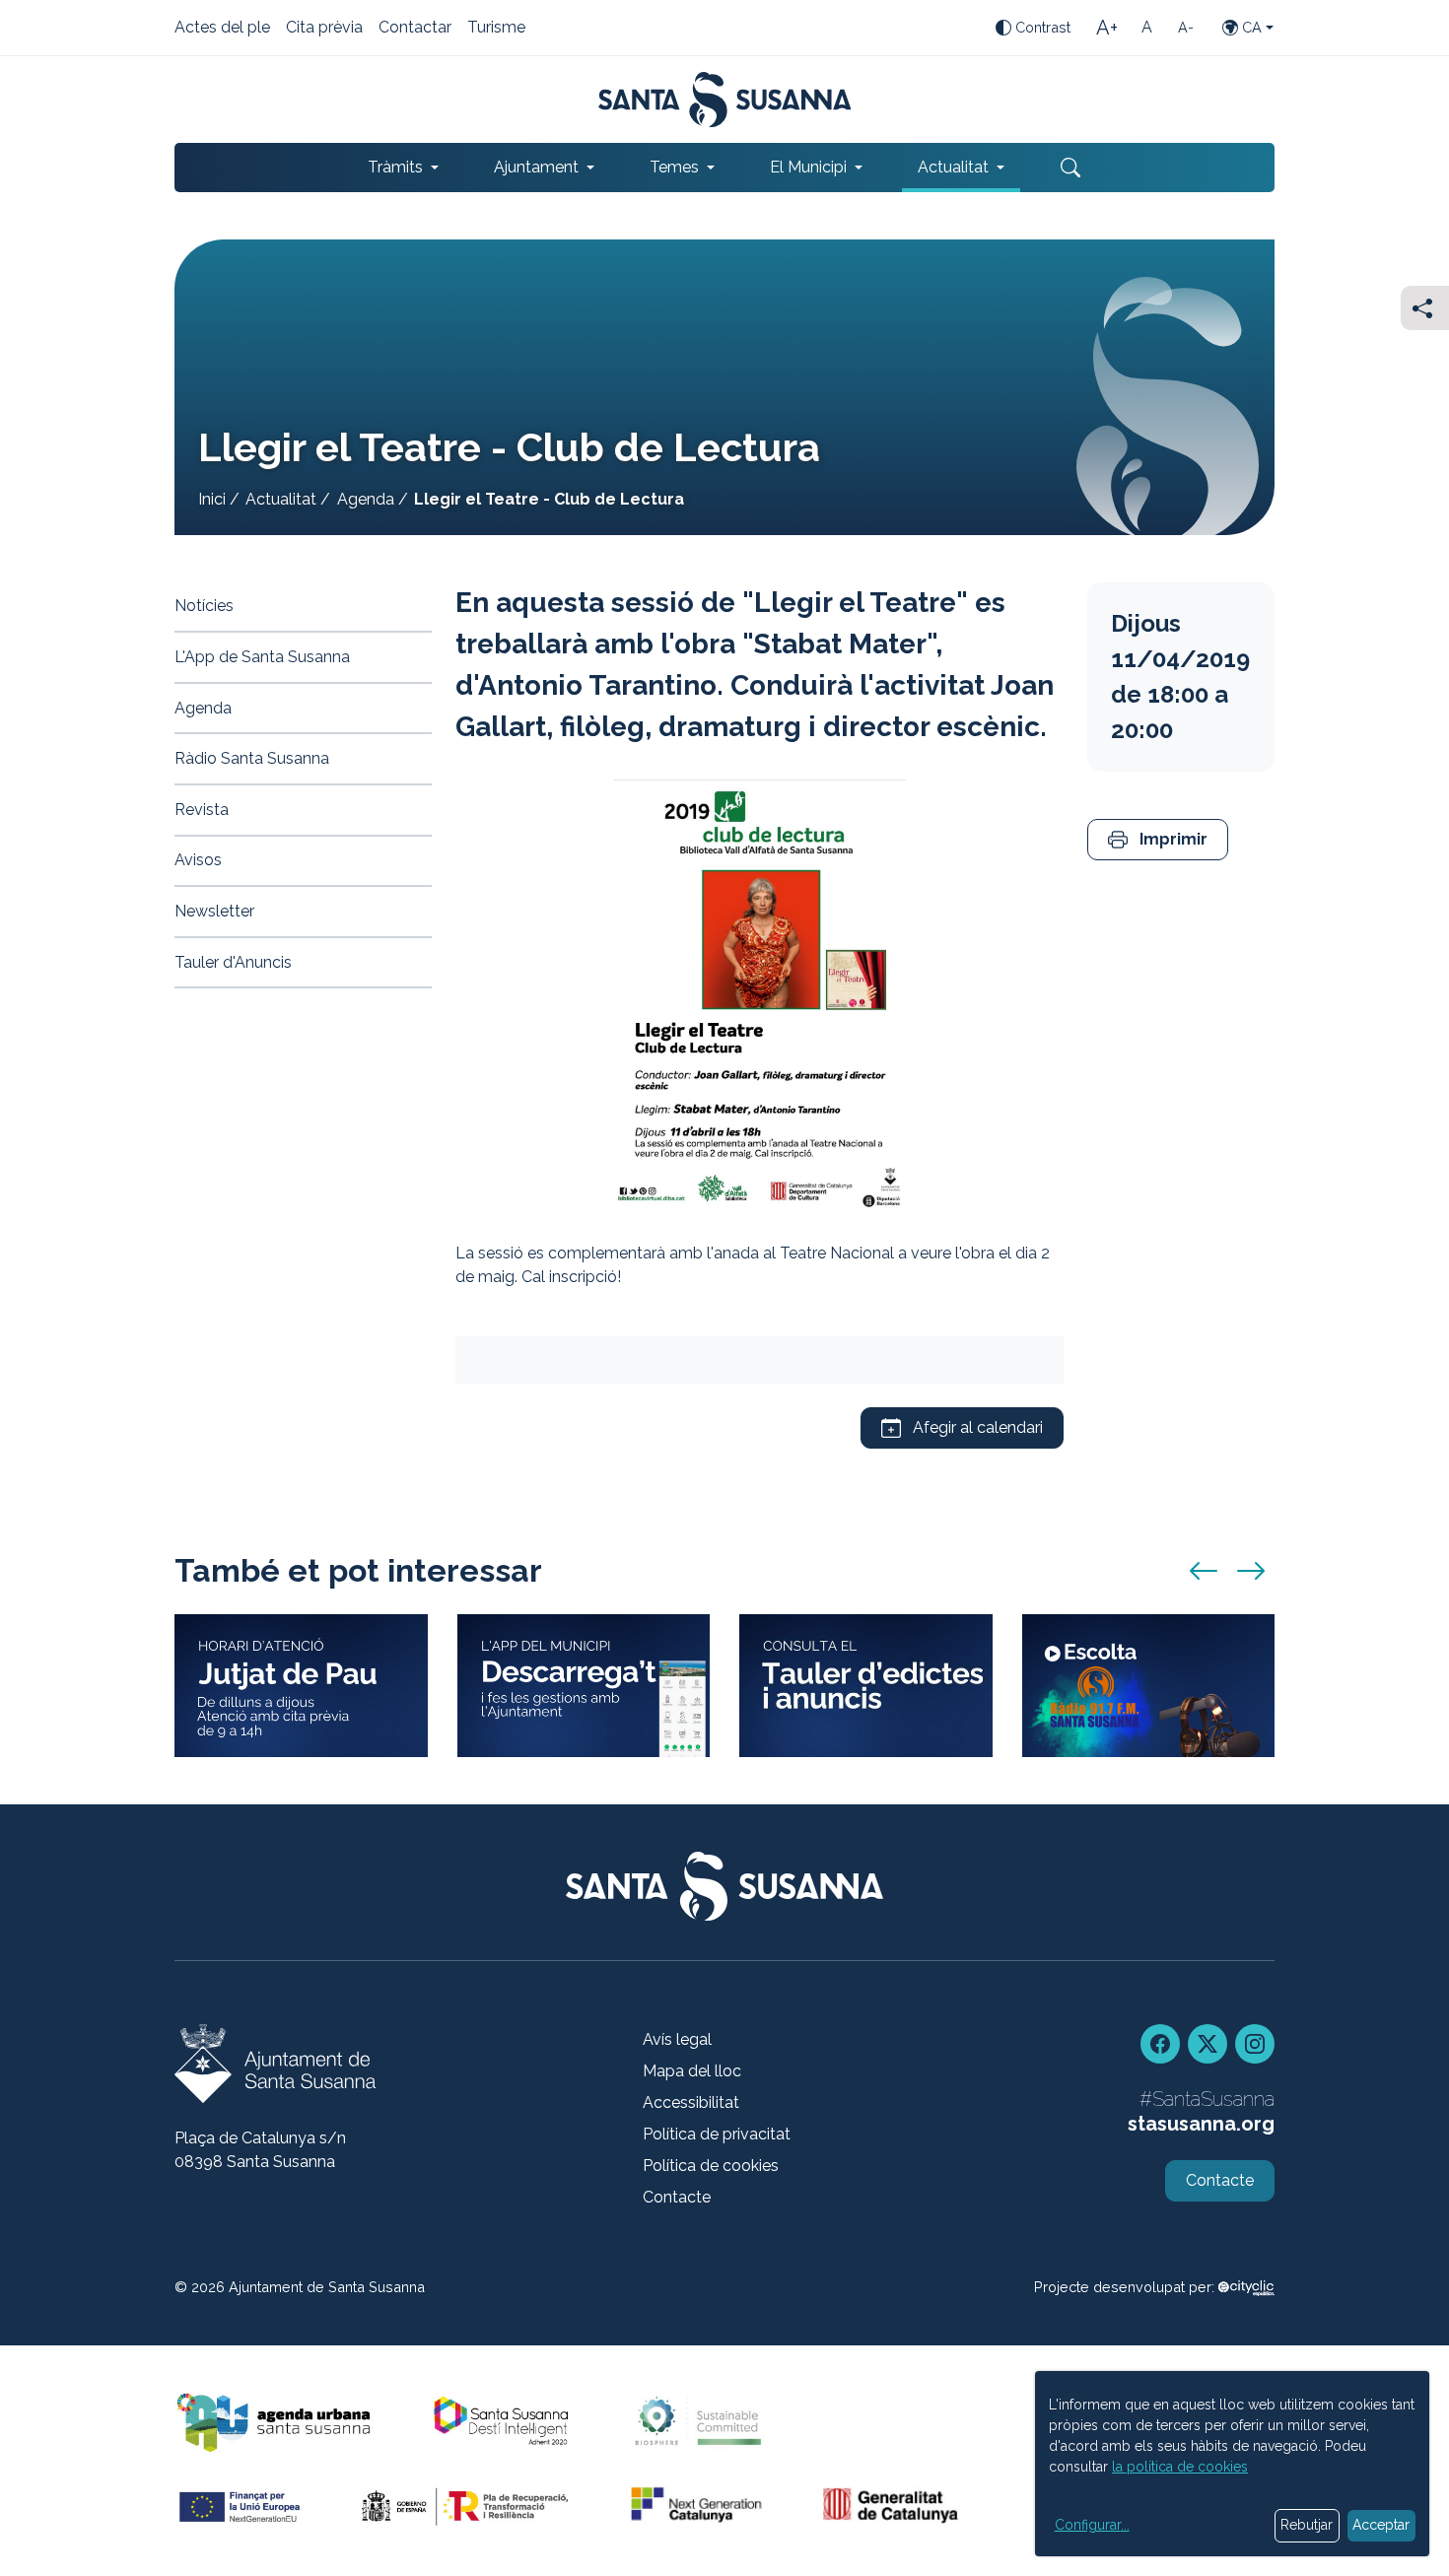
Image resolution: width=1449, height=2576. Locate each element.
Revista (202, 810)
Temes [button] (674, 167)
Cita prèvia (324, 29)
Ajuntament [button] (536, 167)
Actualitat (281, 499)
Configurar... (1092, 2525)
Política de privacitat (717, 2134)
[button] (1158, 840)
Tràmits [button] (395, 167)
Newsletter (214, 911)
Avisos (198, 860)
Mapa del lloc (692, 2071)
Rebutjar (1307, 2525)
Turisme (496, 29)
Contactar (415, 29)
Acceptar (1381, 2525)
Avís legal (677, 2039)
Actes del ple (222, 29)
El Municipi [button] (808, 167)
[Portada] (725, 100)
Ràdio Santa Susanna (252, 758)
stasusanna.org (1201, 2124)
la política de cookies (1180, 2467)
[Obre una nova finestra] (866, 1685)
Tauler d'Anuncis (233, 962)
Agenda (366, 499)
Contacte (677, 2197)
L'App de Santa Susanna (262, 657)
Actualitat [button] (953, 167)
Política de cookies (711, 2166)
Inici (212, 499)
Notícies (204, 606)
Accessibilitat (691, 2102)
